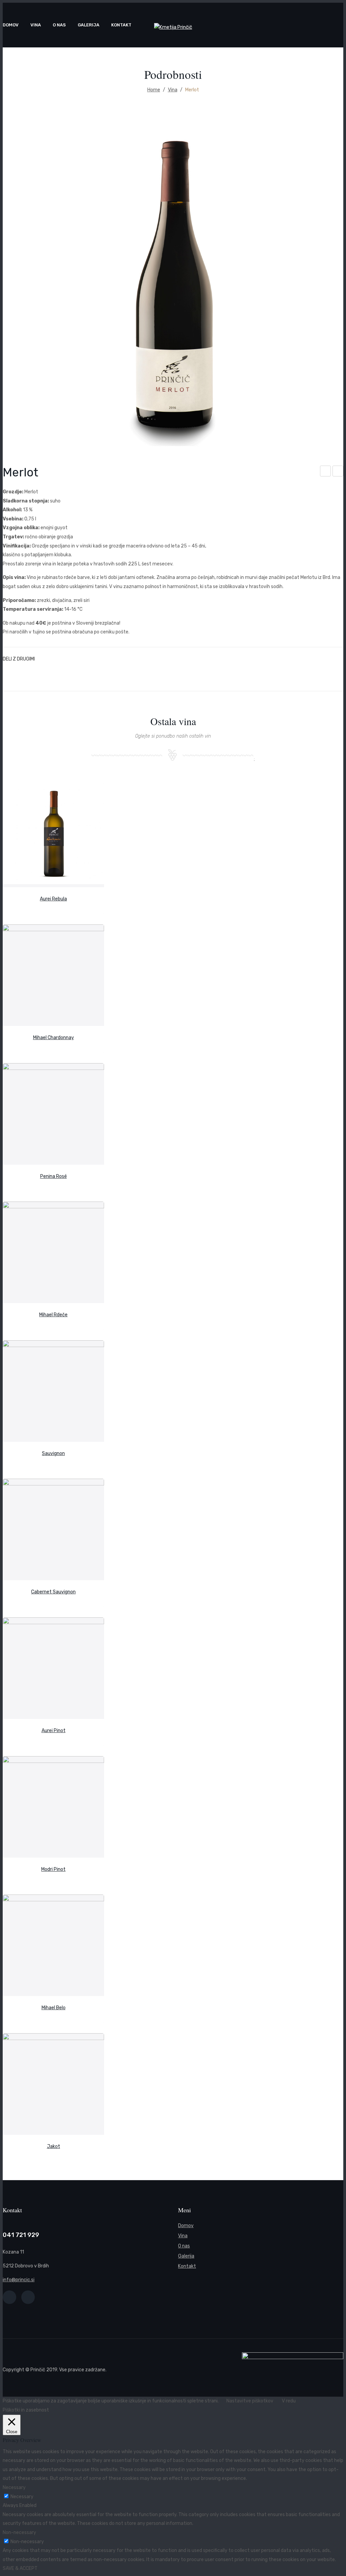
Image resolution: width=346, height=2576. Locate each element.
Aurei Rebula (53, 899)
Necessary (22, 2497)
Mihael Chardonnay (54, 1038)
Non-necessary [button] (19, 2533)
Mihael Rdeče (53, 1315)
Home (154, 90)
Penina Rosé (54, 1176)
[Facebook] (9, 2297)
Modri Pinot (338, 472)
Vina (173, 90)
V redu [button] (289, 2401)
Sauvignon (53, 1453)
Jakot (326, 472)
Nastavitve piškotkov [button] (250, 2401)
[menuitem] (11, 25)
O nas (184, 2246)
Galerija (186, 2256)
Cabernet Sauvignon (53, 1592)
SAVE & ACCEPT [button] (20, 2568)
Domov (186, 2226)
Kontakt (187, 2266)
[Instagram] (28, 2297)
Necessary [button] (14, 2488)
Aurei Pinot (54, 1731)
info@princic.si (19, 2280)
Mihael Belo (54, 2008)
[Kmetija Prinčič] (173, 27)
